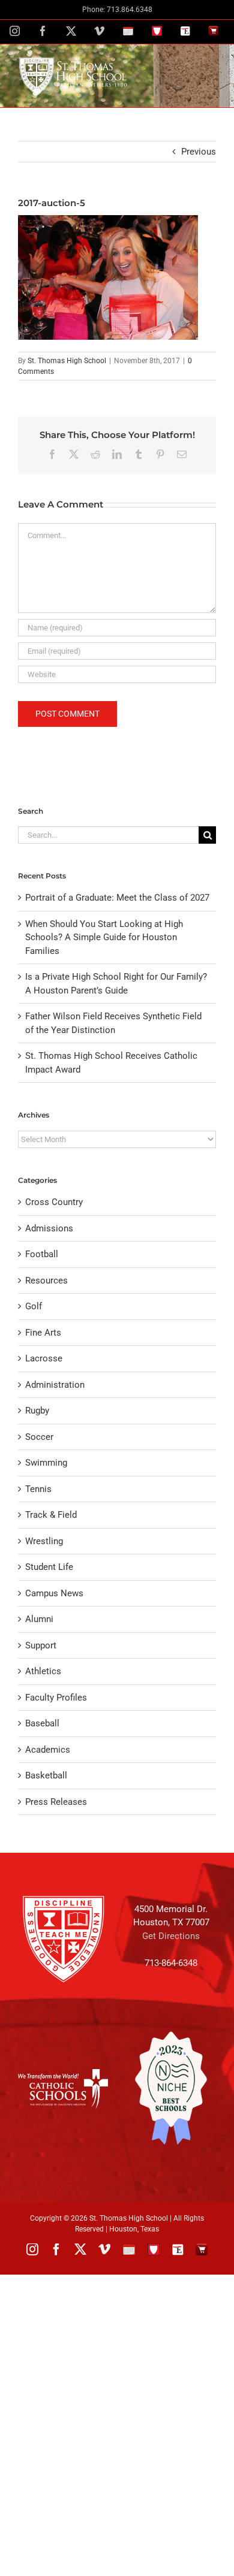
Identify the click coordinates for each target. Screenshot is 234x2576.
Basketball (46, 1775)
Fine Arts (43, 1333)
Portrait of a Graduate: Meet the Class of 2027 (117, 898)
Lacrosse (44, 1358)
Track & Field (51, 1515)
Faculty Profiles (56, 1698)
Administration (55, 1385)
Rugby (37, 1411)
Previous (199, 152)
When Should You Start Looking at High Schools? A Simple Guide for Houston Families (104, 937)
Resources (46, 1281)
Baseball (42, 1723)
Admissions (49, 1228)
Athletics (43, 1671)
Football (42, 1254)
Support (41, 1645)
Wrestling (44, 1541)
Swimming (46, 1463)
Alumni (39, 1619)
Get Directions (171, 1936)
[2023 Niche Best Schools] (171, 2088)
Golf (34, 1306)
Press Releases (56, 1802)
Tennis (38, 1489)
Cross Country (54, 1202)
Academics (48, 1750)
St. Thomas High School (67, 361)
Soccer (39, 1437)
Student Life (49, 1567)
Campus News (54, 1593)
